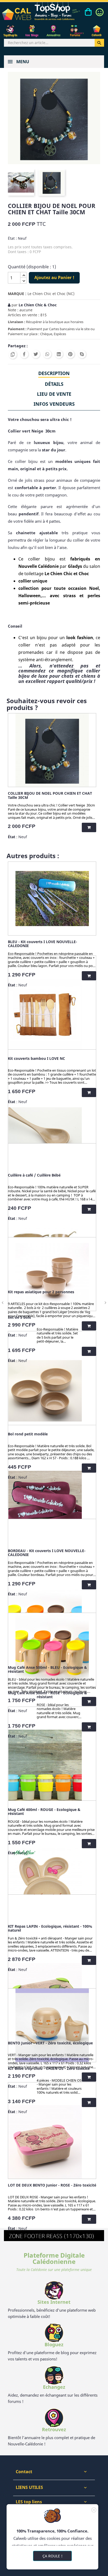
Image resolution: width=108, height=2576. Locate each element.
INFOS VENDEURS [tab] (54, 404)
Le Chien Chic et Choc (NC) (51, 294)
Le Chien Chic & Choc (38, 305)
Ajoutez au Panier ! (54, 277)
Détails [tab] (54, 384)
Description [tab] (54, 373)
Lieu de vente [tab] (54, 394)
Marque (16, 294)
